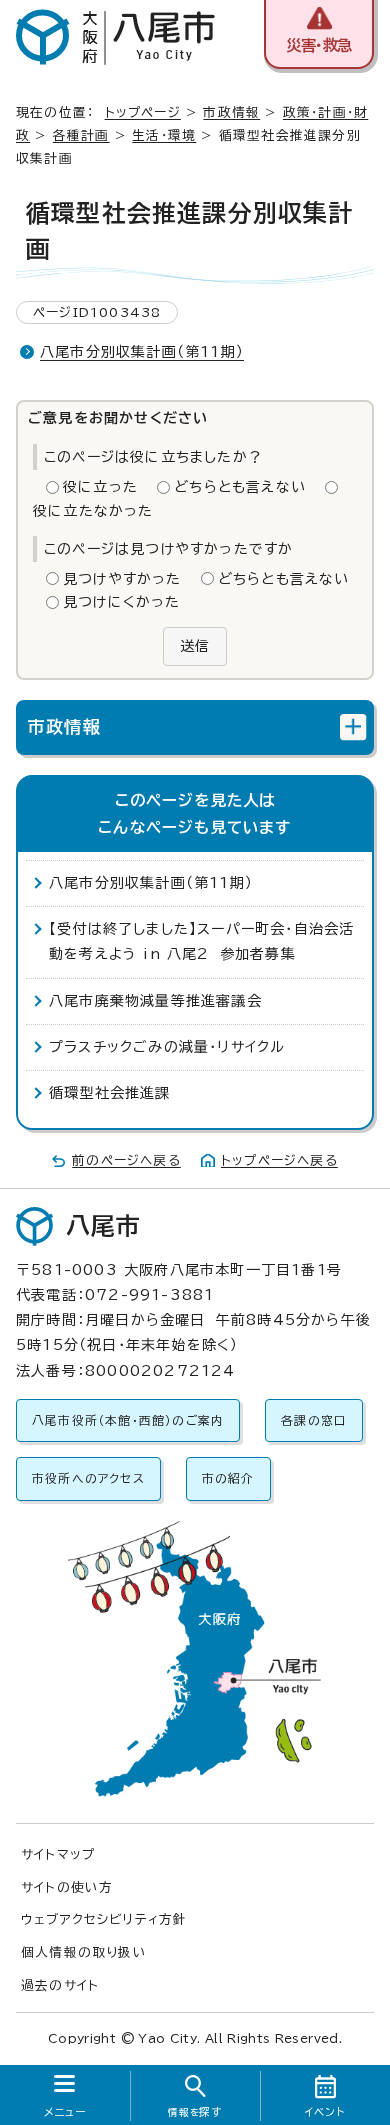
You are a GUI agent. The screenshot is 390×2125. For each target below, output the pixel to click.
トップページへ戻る (279, 1160)
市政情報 (231, 112)
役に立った (100, 487)
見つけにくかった (122, 602)
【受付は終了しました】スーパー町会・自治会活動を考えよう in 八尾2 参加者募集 (201, 941)
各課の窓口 (314, 1420)
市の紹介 (228, 1478)
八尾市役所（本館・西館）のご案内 (128, 1420)
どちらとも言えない (240, 487)
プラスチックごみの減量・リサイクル (167, 1047)
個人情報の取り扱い (84, 1952)
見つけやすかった (122, 579)
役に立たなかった (93, 511)
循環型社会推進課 (110, 1093)
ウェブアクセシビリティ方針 (104, 1919)
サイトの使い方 (67, 1887)
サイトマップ (58, 1854)
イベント (325, 2112)
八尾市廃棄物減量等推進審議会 (155, 1001)
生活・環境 (164, 135)
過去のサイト (60, 1985)
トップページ (143, 112)
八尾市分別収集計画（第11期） (142, 352)
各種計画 (81, 135)
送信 (195, 646)
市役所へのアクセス (88, 1478)
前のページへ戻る (126, 1160)
